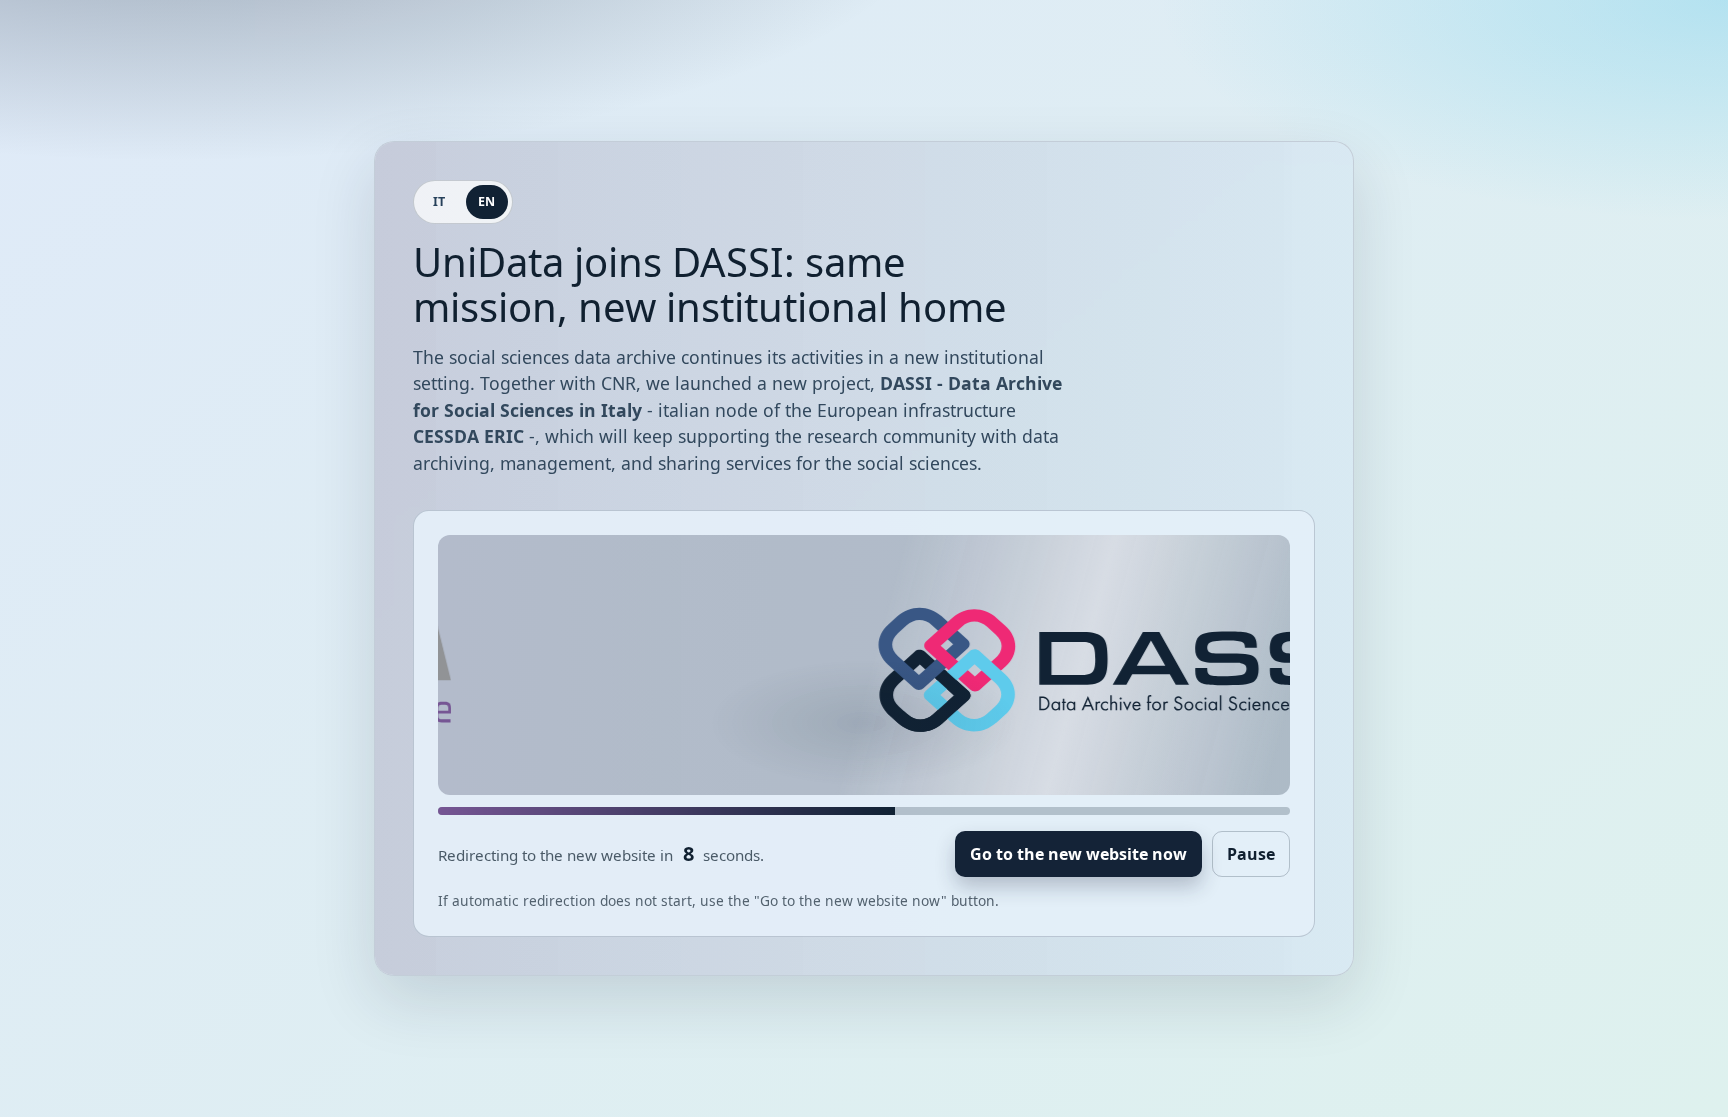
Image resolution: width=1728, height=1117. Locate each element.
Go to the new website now (1078, 854)
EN (487, 201)
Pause (1251, 854)
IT (439, 201)
